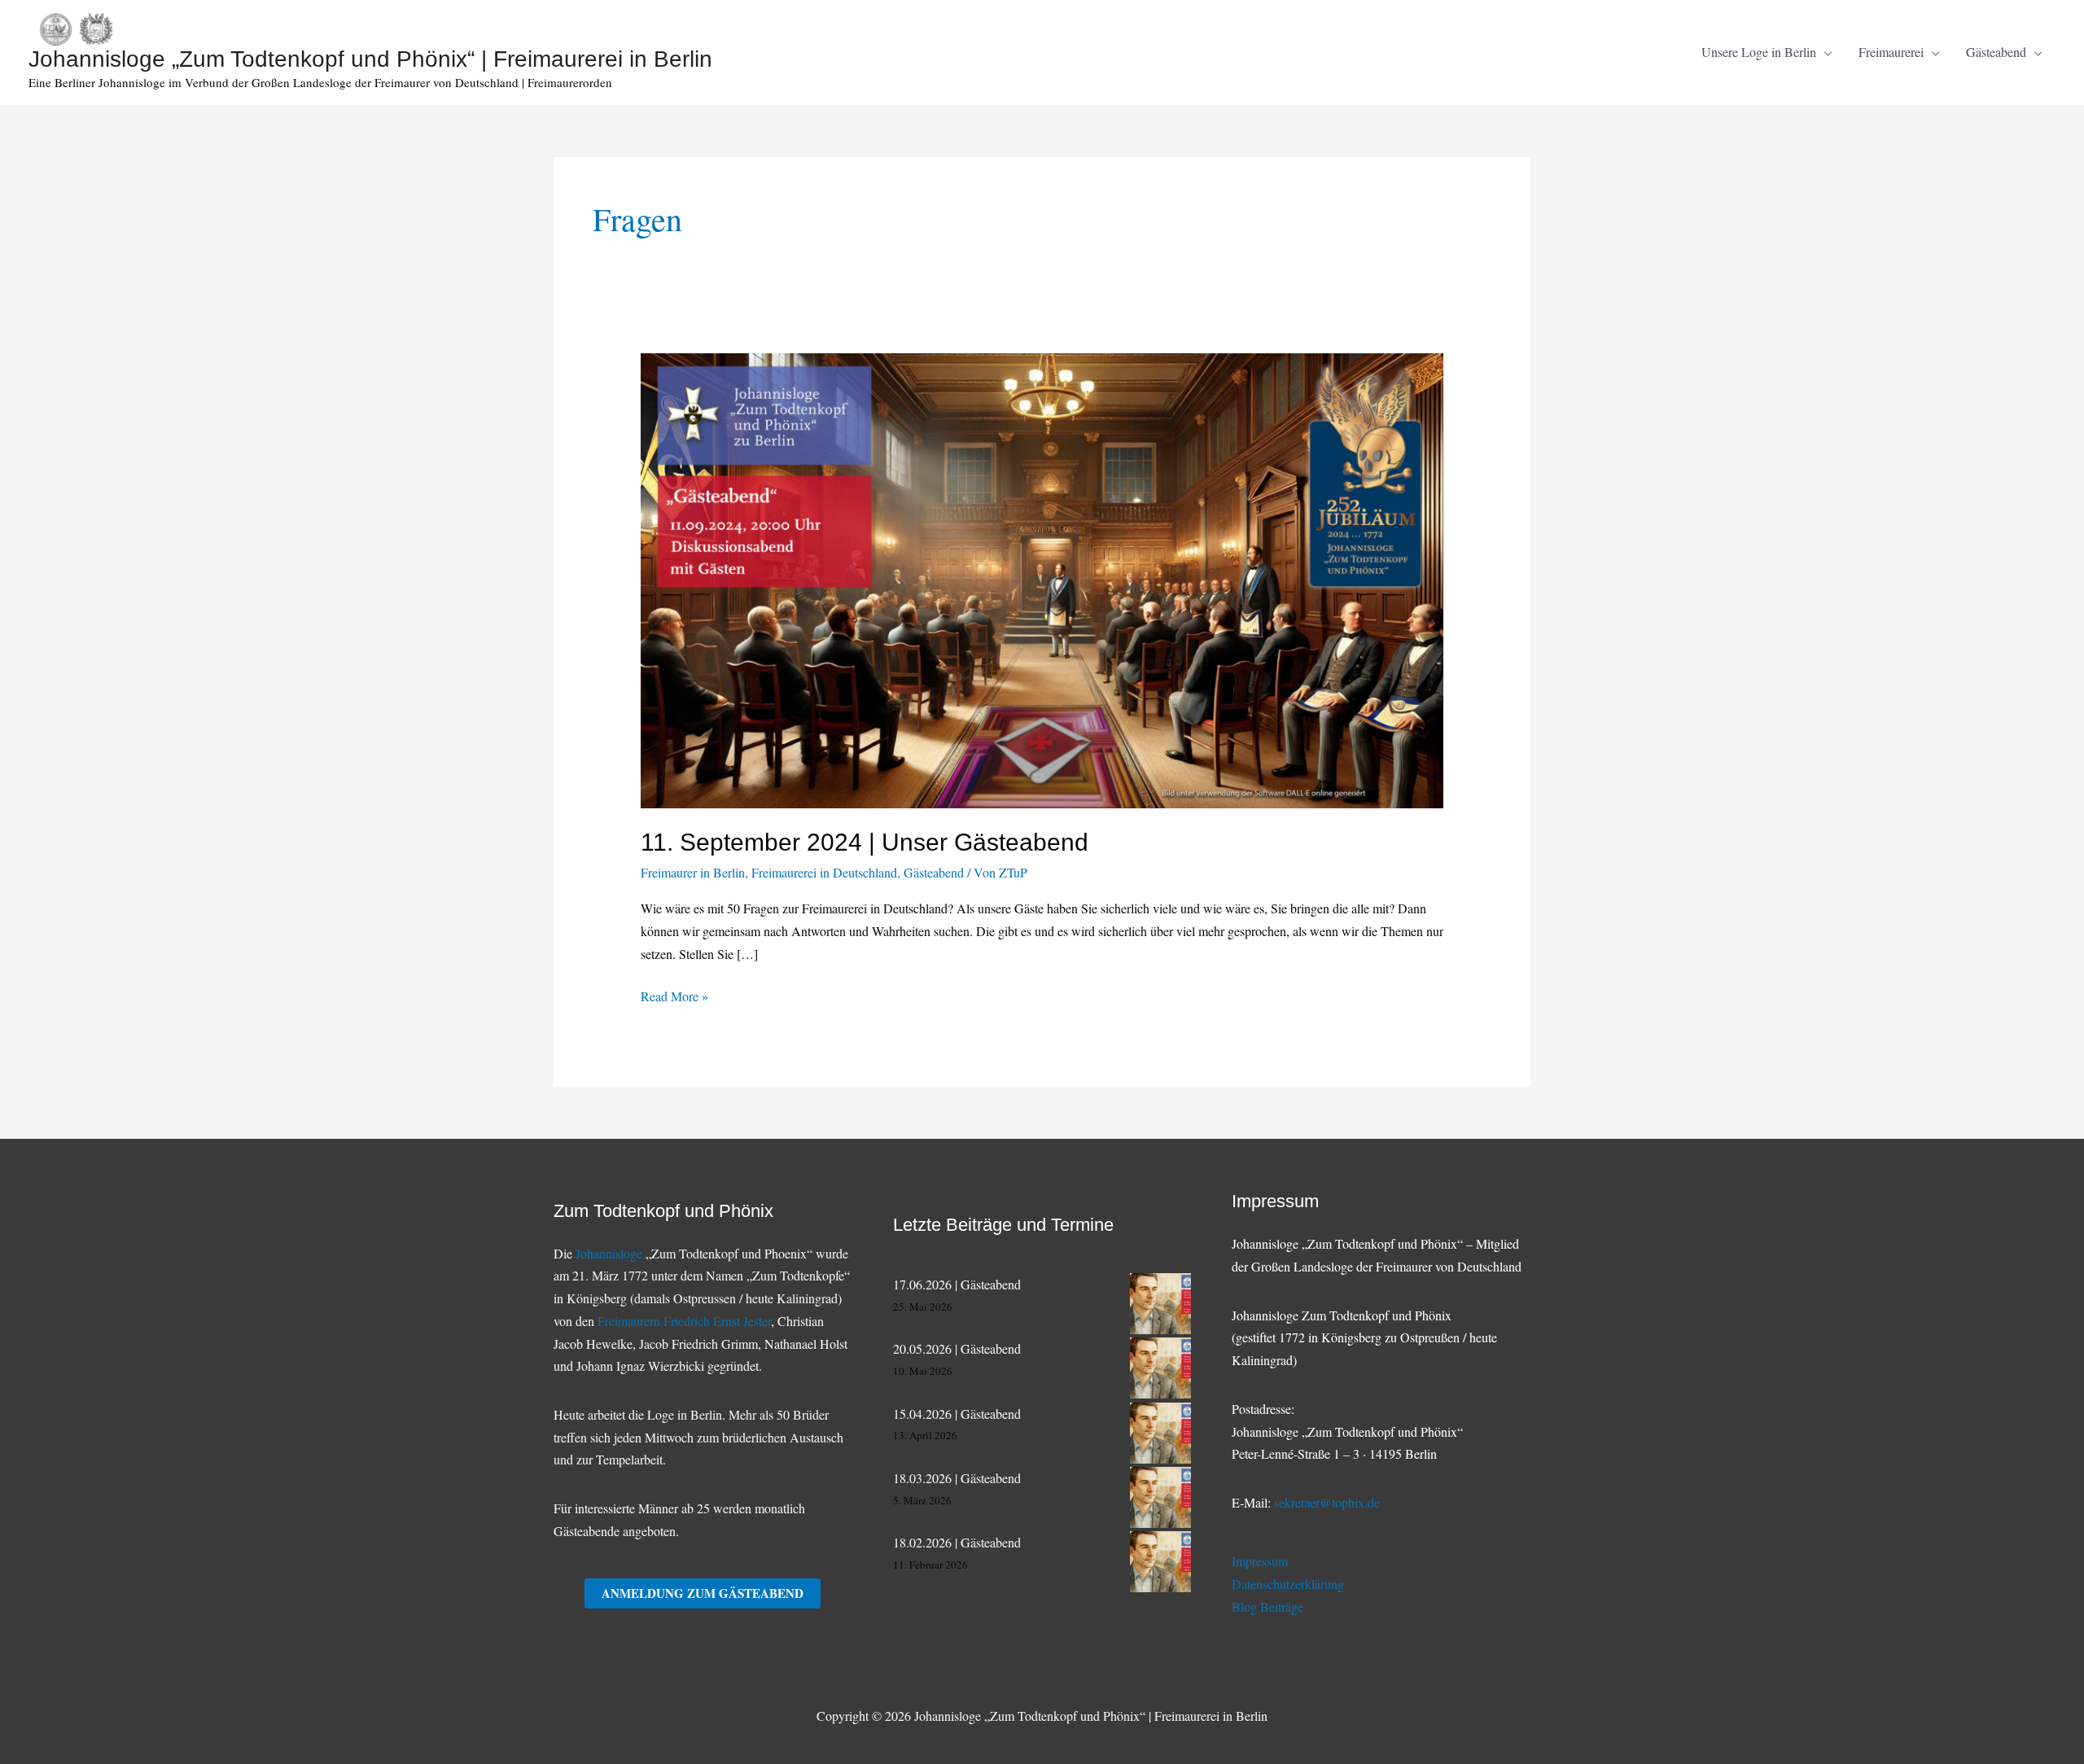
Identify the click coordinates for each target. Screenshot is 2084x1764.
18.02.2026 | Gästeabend (957, 1542)
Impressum (1260, 1561)
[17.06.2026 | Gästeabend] (1160, 1304)
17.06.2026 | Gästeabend (957, 1284)
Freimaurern (630, 1321)
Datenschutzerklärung (1288, 1584)
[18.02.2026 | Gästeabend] (1160, 1562)
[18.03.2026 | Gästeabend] (1160, 1497)
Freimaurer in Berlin (693, 872)
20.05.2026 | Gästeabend (957, 1348)
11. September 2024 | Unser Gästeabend (865, 842)
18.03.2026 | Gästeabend (957, 1478)
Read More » (674, 997)
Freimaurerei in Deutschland (824, 872)
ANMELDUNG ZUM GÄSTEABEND (703, 1593)
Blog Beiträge (1267, 1606)
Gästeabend (934, 872)
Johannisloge (609, 1253)
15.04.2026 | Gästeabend (957, 1414)
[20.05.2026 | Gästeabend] (1160, 1368)
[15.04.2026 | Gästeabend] (1160, 1433)
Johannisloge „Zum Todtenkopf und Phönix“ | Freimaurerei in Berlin (370, 59)
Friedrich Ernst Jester (717, 1321)
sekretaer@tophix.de (1327, 1502)
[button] (1824, 52)
